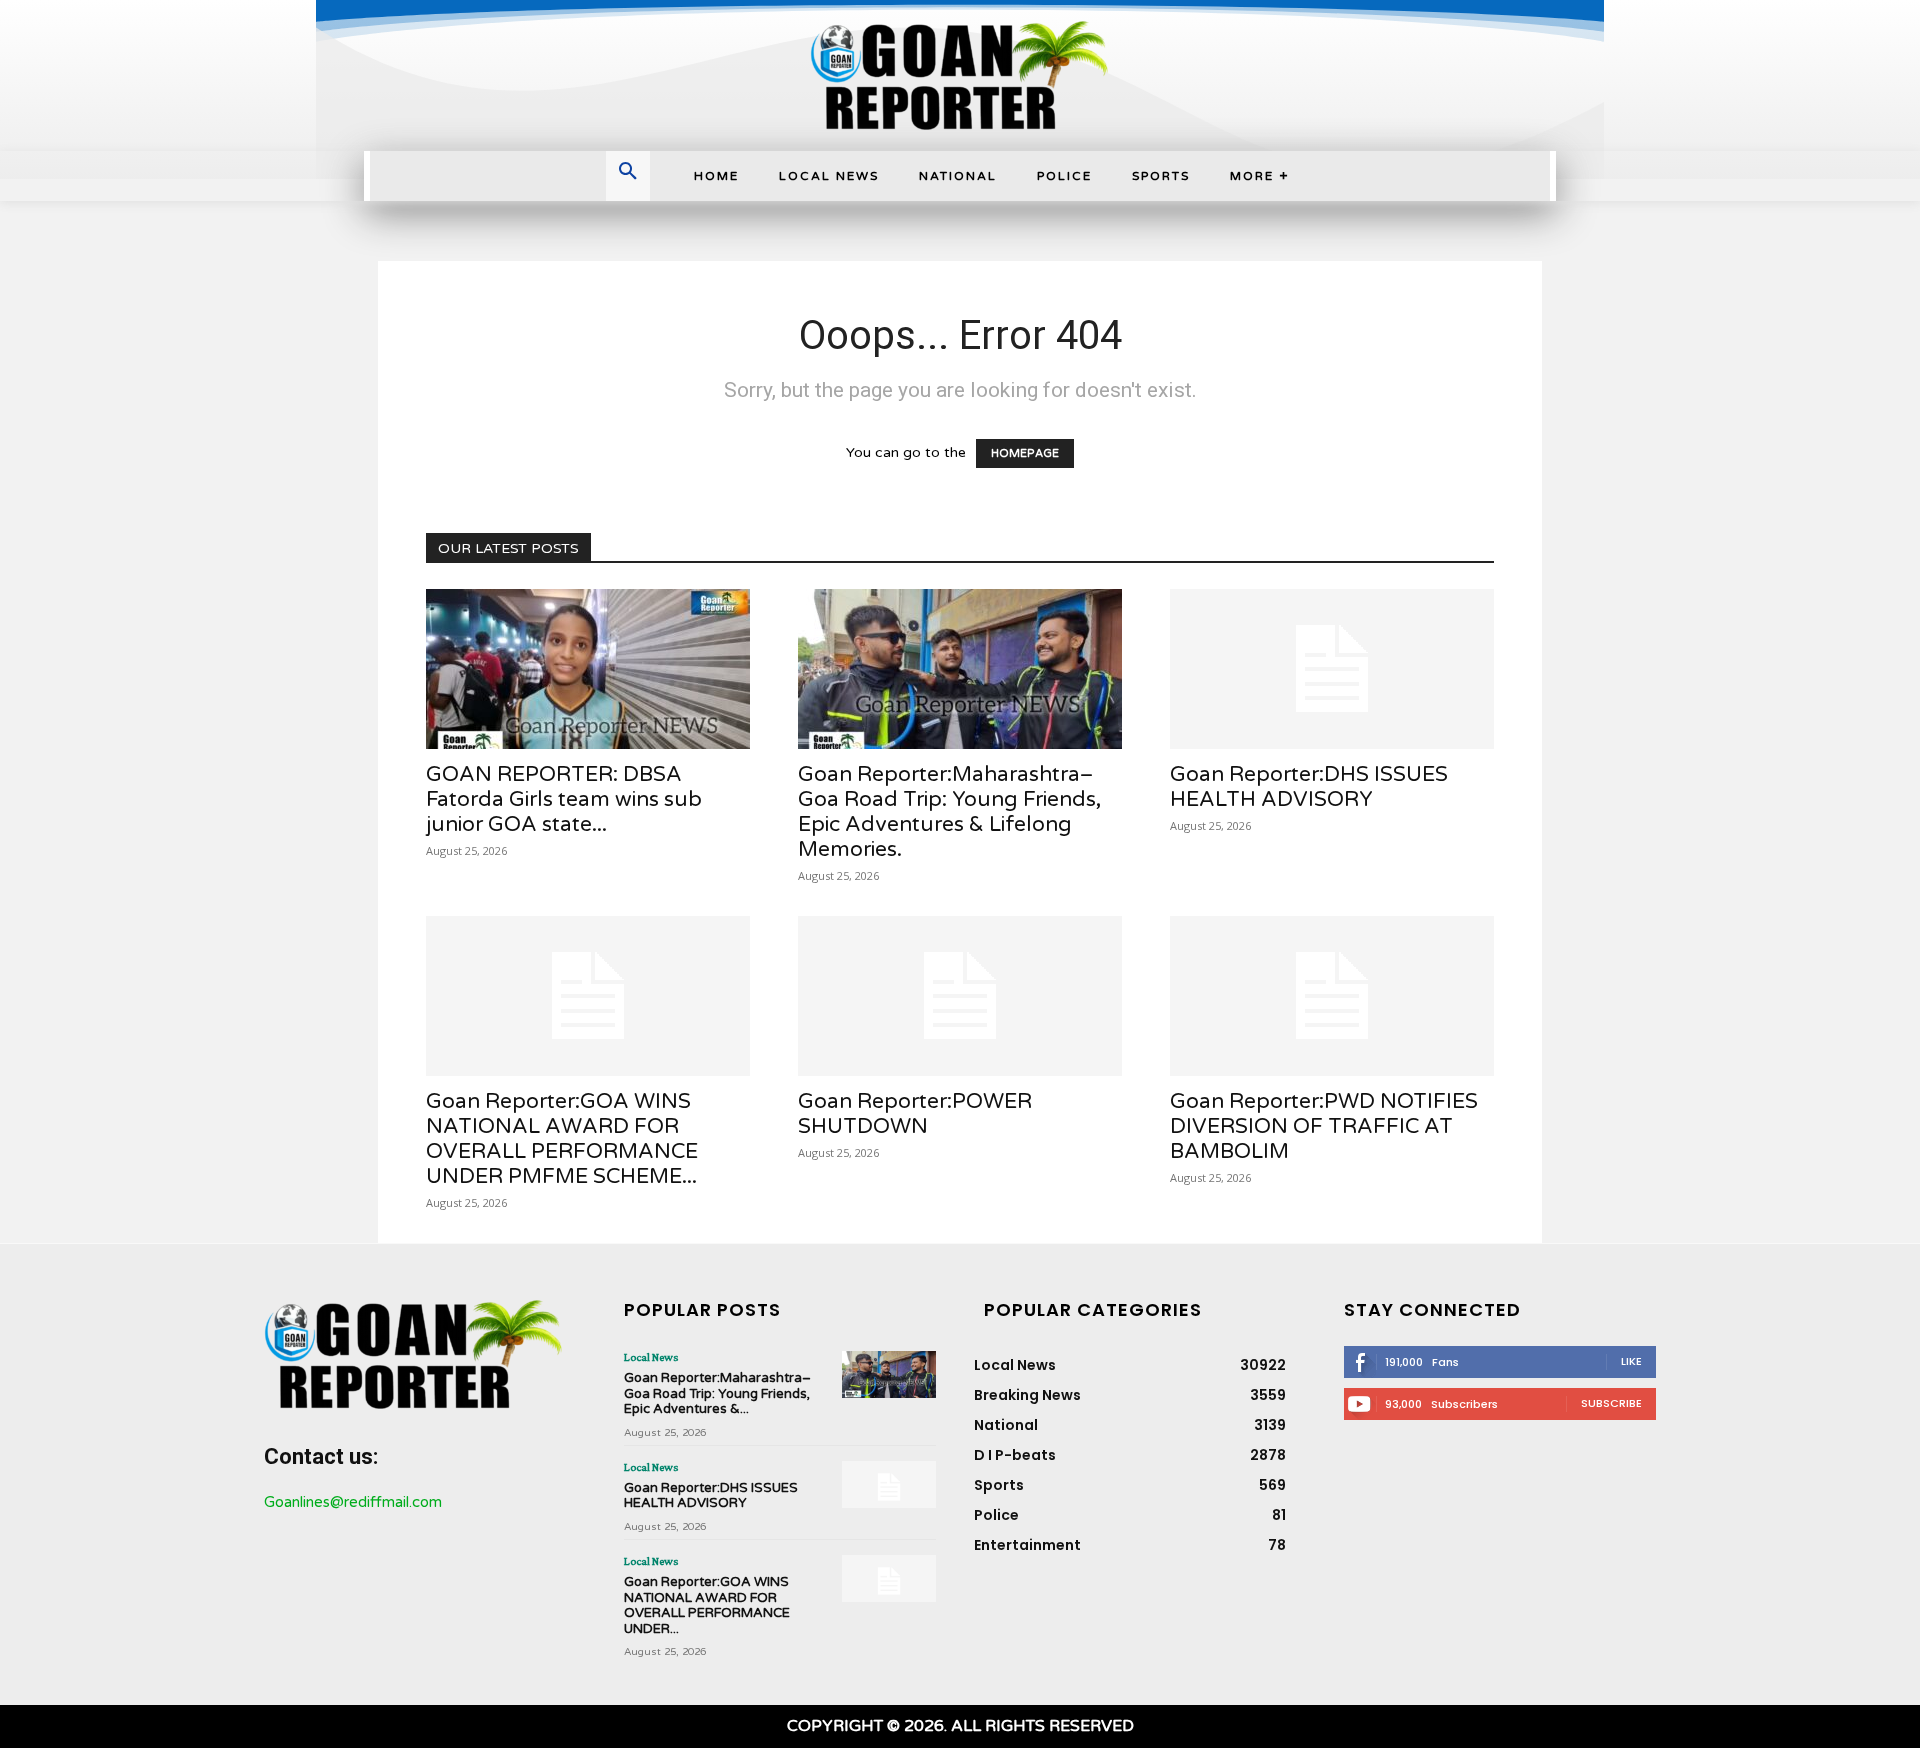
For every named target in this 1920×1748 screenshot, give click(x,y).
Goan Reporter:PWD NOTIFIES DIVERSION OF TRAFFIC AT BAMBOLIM (1324, 1126)
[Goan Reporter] (959, 75)
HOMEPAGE (1025, 453)
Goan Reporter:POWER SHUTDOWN (915, 1114)
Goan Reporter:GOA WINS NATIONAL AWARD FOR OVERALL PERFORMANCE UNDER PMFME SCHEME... (562, 1139)
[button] (628, 173)
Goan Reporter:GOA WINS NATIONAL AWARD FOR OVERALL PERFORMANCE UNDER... (707, 1605)
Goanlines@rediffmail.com (353, 1502)
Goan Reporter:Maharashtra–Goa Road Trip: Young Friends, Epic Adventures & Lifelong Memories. (949, 812)
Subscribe (1611, 1403)
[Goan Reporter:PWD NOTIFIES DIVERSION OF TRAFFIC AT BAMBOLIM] (1332, 996)
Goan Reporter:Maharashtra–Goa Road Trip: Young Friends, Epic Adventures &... (717, 1393)
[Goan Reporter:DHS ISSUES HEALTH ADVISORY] (1332, 669)
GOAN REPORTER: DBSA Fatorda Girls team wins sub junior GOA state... (564, 799)
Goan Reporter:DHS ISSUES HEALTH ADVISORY (1309, 787)
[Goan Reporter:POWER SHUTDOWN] (960, 996)
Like (1631, 1361)
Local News (651, 1357)
